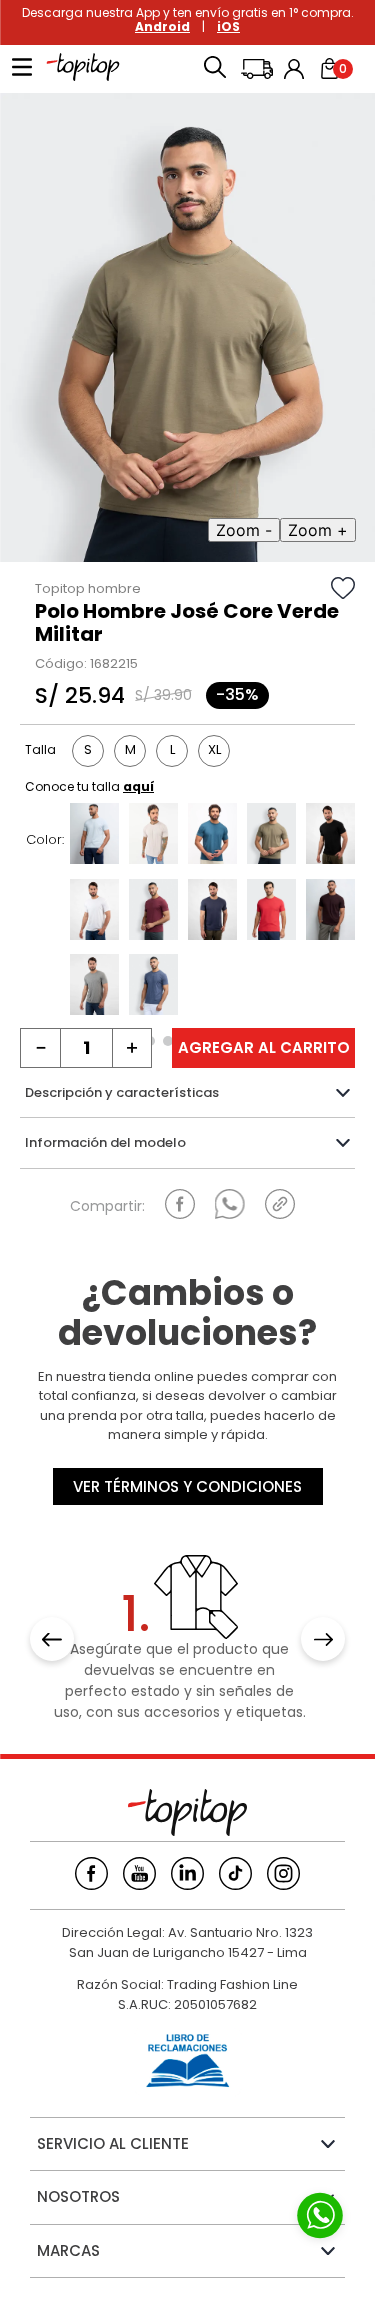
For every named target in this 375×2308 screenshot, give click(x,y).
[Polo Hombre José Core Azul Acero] (212, 836)
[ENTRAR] (296, 69)
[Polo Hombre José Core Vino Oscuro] (330, 912)
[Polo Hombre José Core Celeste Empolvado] (94, 836)
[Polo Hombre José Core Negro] (330, 836)
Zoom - (244, 530)
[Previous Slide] (52, 1639)
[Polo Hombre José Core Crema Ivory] (153, 836)
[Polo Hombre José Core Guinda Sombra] (153, 912)
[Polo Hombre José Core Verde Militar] (271, 836)
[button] (215, 69)
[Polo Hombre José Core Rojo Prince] (271, 912)
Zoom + (318, 530)
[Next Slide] (323, 1639)
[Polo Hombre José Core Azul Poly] (153, 987)
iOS (228, 26)
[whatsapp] (230, 1204)
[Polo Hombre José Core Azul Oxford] (212, 912)
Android (162, 26)
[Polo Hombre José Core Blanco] (94, 912)
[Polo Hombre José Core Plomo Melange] (94, 987)
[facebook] (180, 1204)
